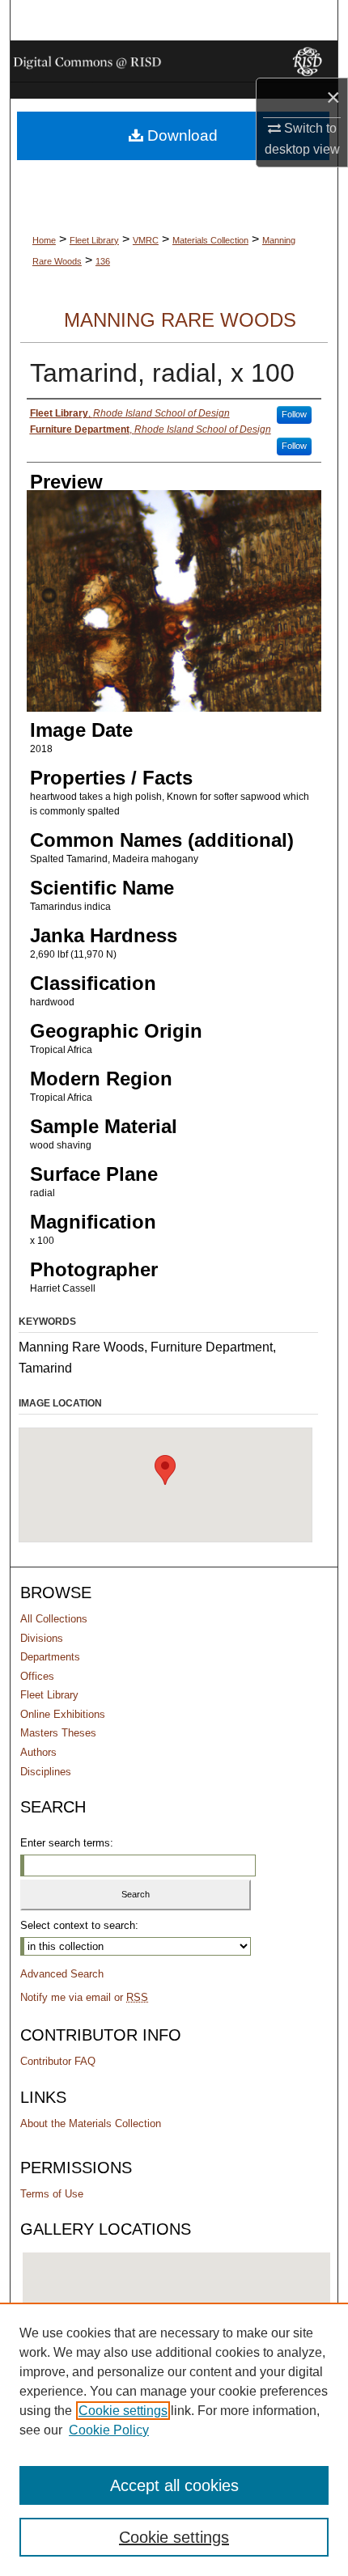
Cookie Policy (109, 2430)
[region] (174, 2439)
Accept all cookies (174, 2485)
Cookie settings (123, 2411)
